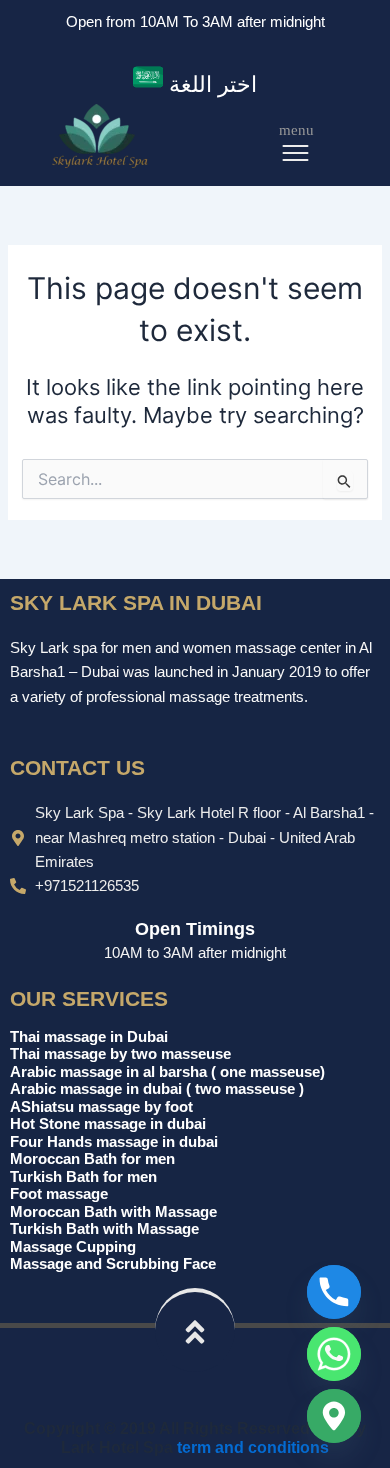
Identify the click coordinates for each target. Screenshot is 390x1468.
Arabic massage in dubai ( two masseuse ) (157, 1089)
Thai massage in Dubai (89, 1037)
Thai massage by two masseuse (120, 1054)
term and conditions (253, 1447)
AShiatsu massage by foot (101, 1107)
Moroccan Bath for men (92, 1159)
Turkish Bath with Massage (104, 1229)
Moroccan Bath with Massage (113, 1212)
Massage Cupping (73, 1247)
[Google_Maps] (334, 1416)
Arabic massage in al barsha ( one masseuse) (167, 1072)
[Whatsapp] (334, 1354)
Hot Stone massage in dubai (108, 1124)
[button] (195, 82)
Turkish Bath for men (83, 1177)
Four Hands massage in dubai (114, 1142)
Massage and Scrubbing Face (113, 1264)
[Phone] (334, 1292)
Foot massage (59, 1194)
